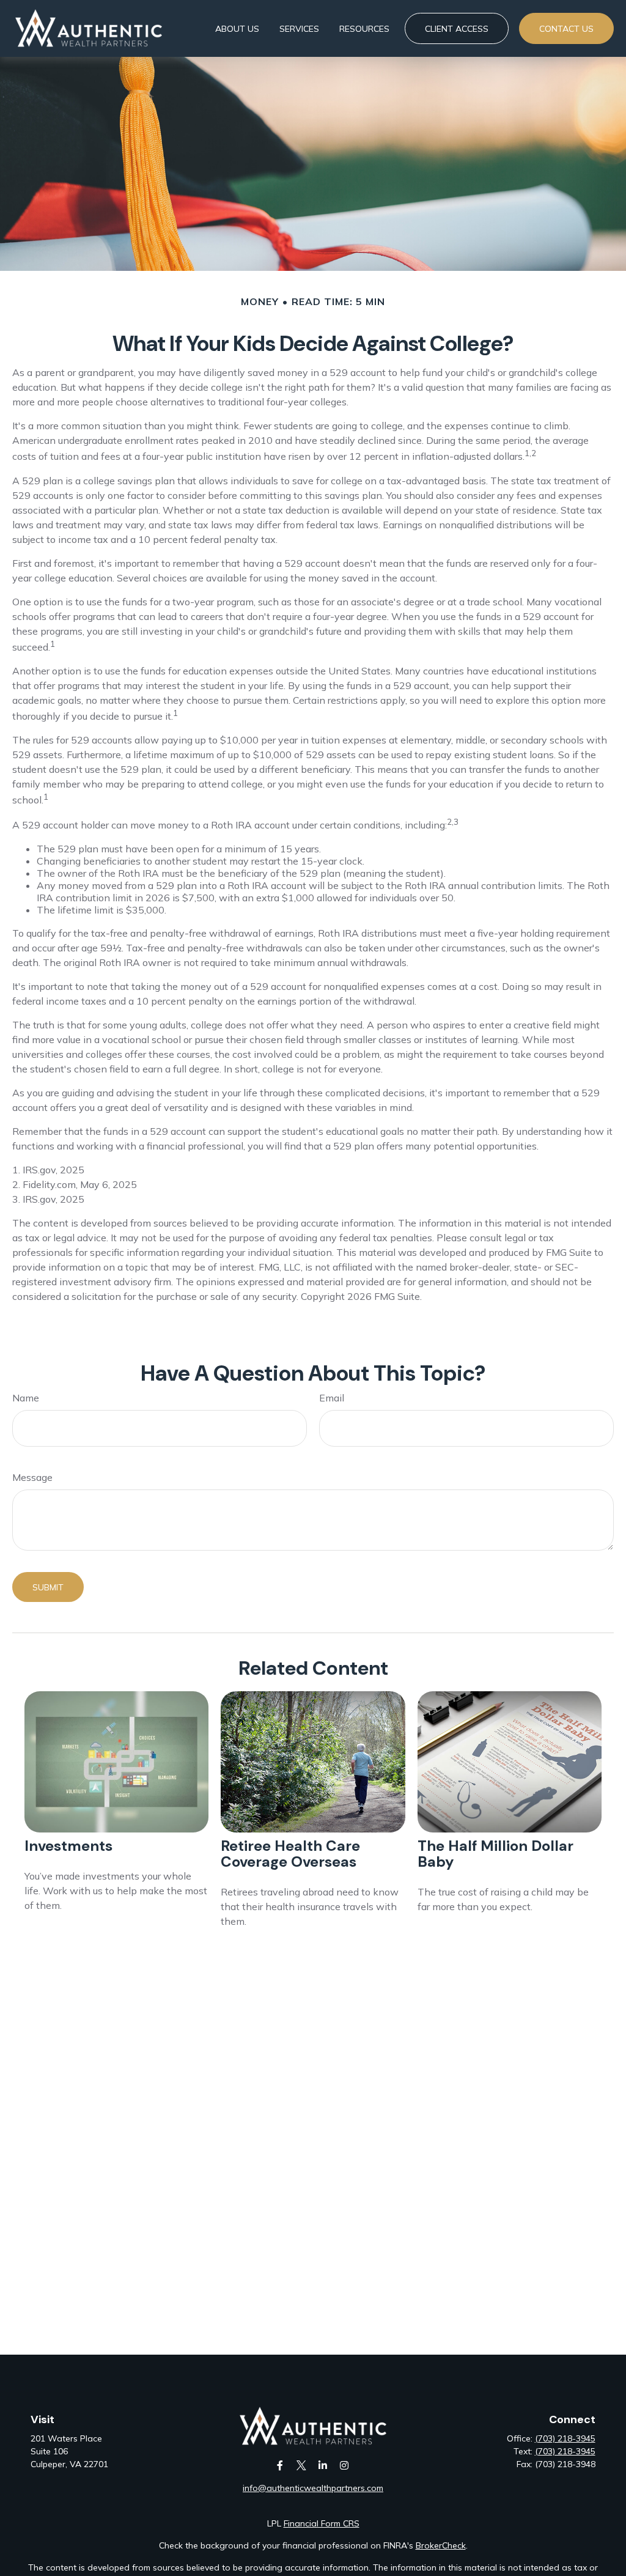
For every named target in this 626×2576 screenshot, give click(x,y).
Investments (68, 1846)
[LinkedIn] (322, 2466)
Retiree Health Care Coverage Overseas (290, 1854)
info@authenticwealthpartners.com (313, 2488)
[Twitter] (301, 2466)
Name (26, 1398)
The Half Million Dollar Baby (495, 1854)
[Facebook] (280, 2466)
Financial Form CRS (322, 2523)
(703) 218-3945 (565, 2438)
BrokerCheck (441, 2545)
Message (32, 1477)
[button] (237, 29)
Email (332, 1398)
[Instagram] (344, 2466)
